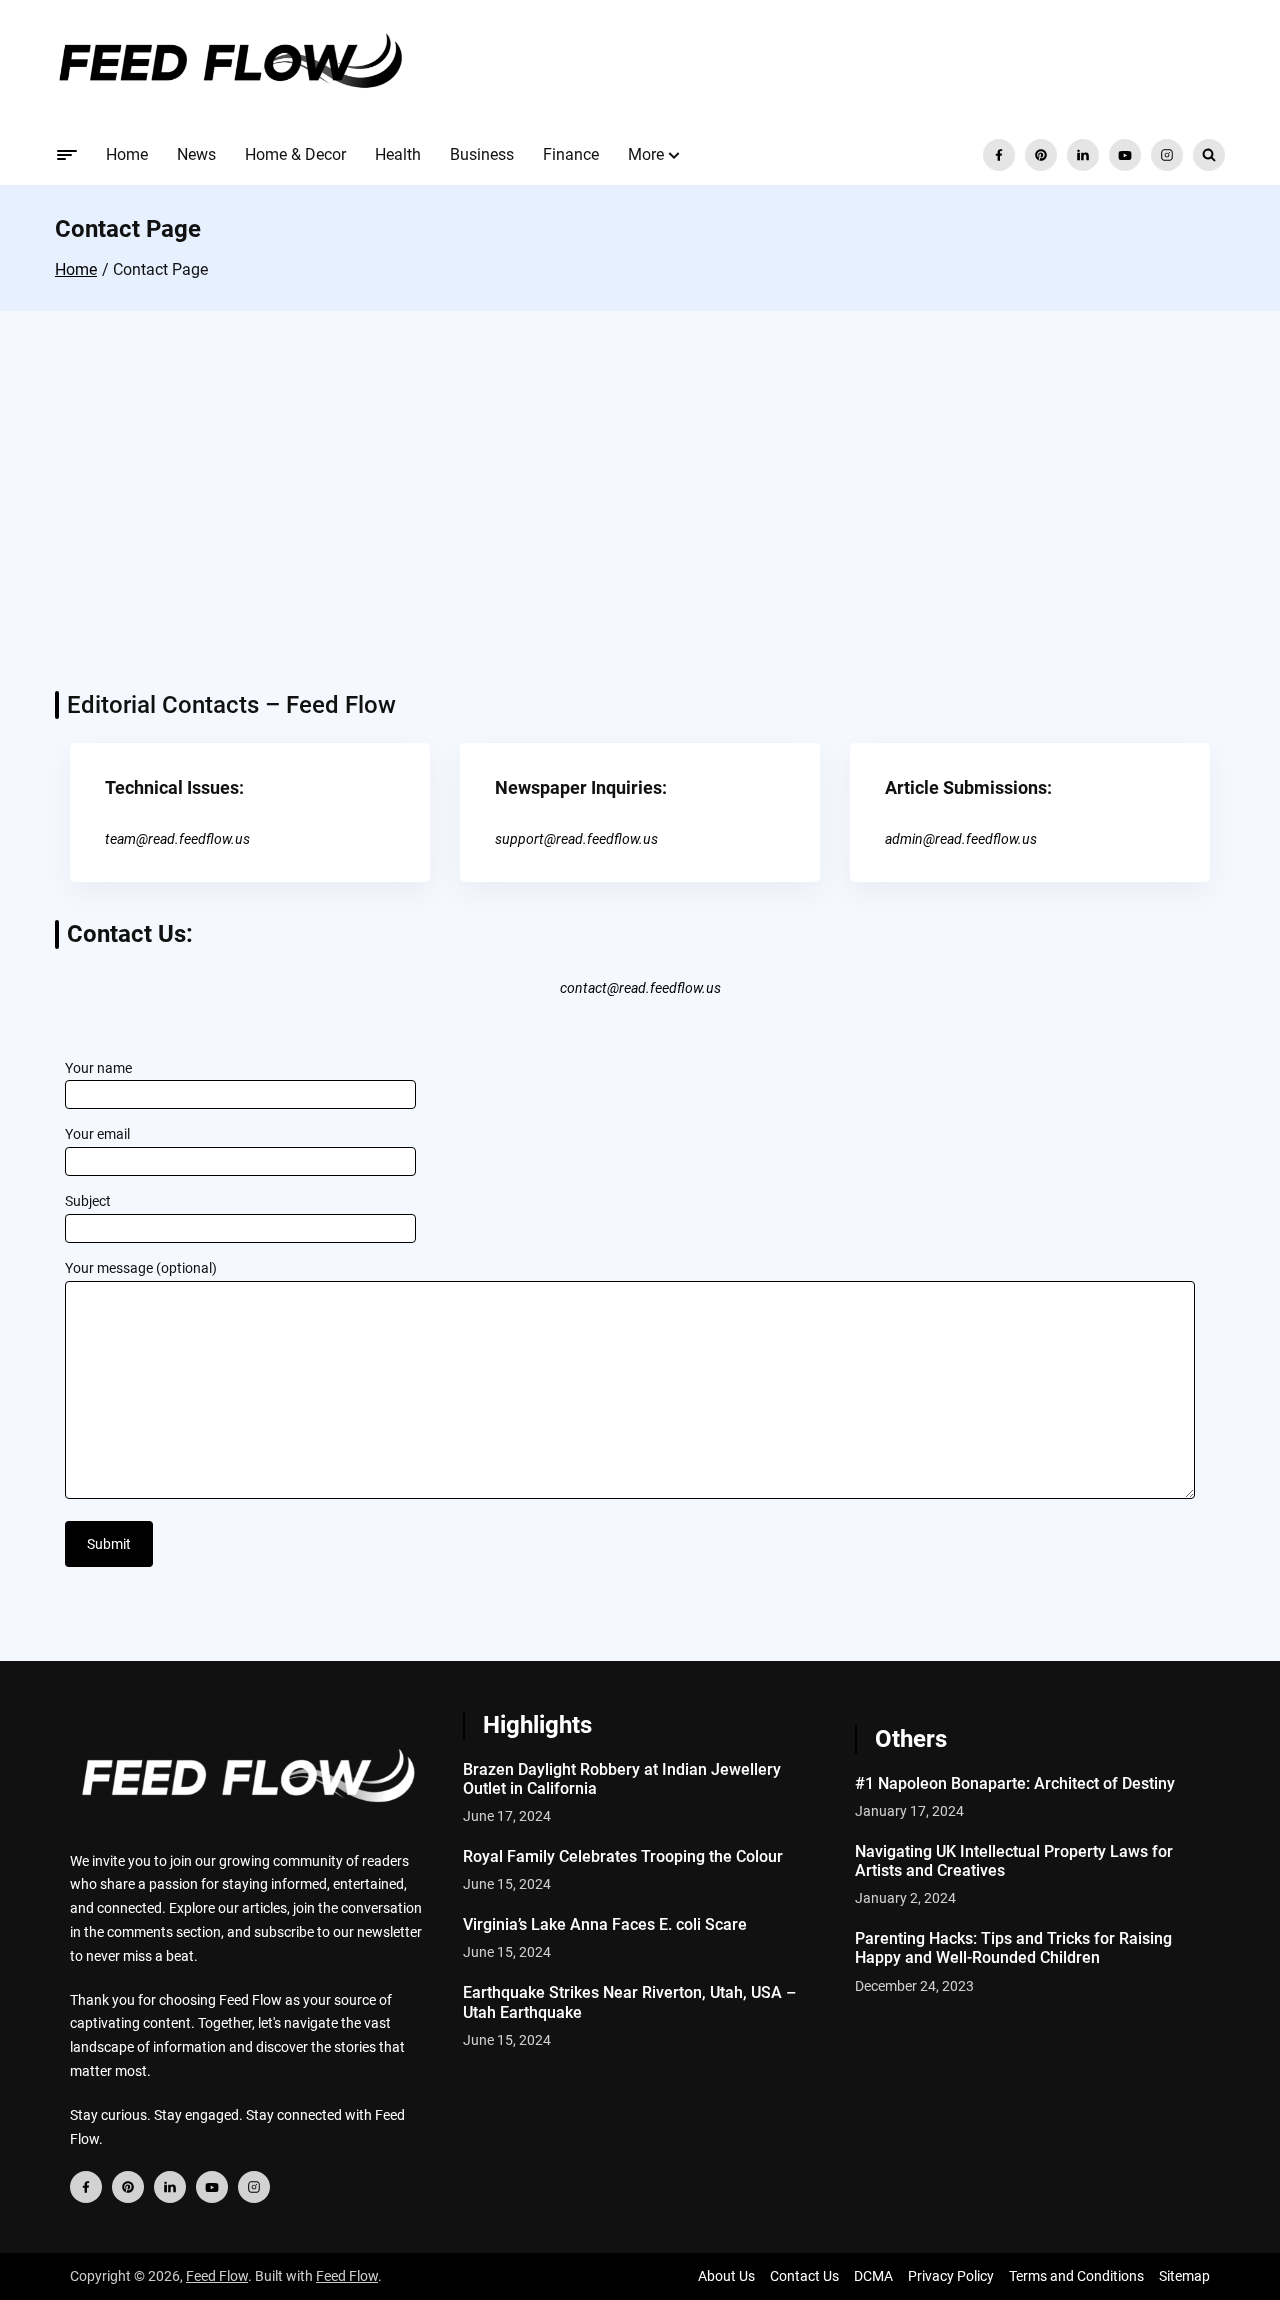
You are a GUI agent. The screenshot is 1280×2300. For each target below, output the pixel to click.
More (646, 154)
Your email (97, 1134)
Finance (571, 154)
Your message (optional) (141, 1268)
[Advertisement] (640, 521)
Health (398, 154)
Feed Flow (217, 2276)
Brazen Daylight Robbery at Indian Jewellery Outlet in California (622, 1779)
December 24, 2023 (914, 1986)
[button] (674, 155)
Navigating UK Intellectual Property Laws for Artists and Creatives (1014, 1861)
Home (127, 154)
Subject (88, 1201)
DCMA (873, 2276)
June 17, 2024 (507, 1816)
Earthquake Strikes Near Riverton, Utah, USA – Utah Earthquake (629, 2002)
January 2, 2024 (905, 1898)
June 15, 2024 (507, 1884)
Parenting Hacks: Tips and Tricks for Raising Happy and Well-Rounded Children (1013, 1948)
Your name (98, 1068)
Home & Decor (295, 154)
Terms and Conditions (1076, 2276)
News (196, 154)
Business (482, 154)
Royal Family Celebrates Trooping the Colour (623, 1856)
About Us (726, 2276)
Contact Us (804, 2276)
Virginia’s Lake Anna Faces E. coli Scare (605, 1924)
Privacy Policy (951, 2276)
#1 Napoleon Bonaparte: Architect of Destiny (1015, 1783)
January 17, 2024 (909, 1811)
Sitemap (1184, 2276)
